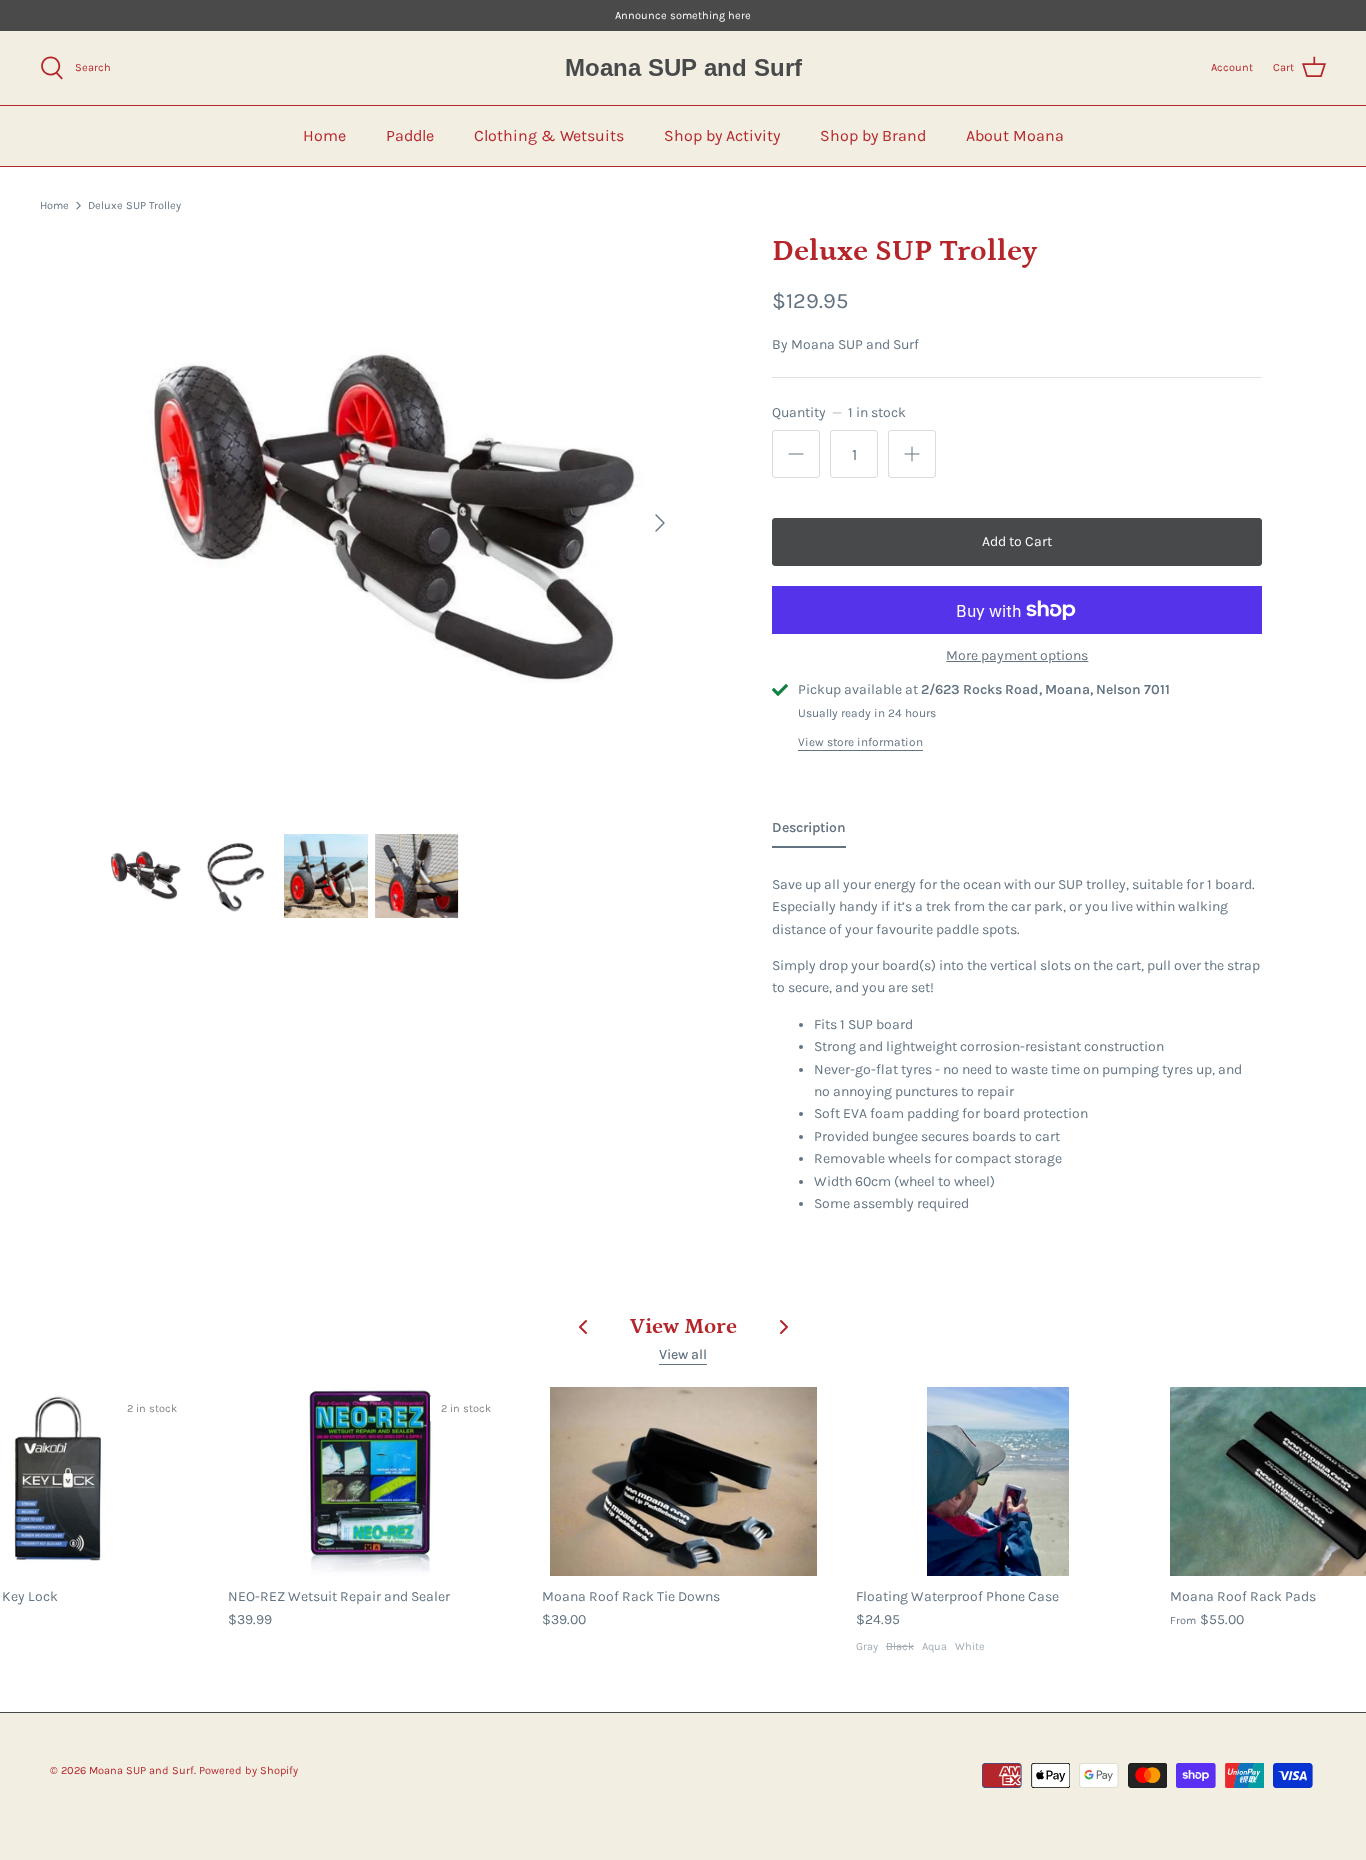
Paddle (410, 135)
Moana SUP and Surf (855, 344)
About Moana (1015, 135)
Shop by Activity (722, 135)
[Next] (660, 523)
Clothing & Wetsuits (549, 135)
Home (324, 135)
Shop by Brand (873, 135)
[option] (393, 522)
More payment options (1017, 656)
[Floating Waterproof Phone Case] (998, 1481)
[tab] (809, 832)
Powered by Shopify (248, 1770)
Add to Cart (1017, 541)
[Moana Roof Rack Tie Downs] (684, 1481)
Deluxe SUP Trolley (134, 205)
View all (683, 1354)
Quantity (838, 412)
